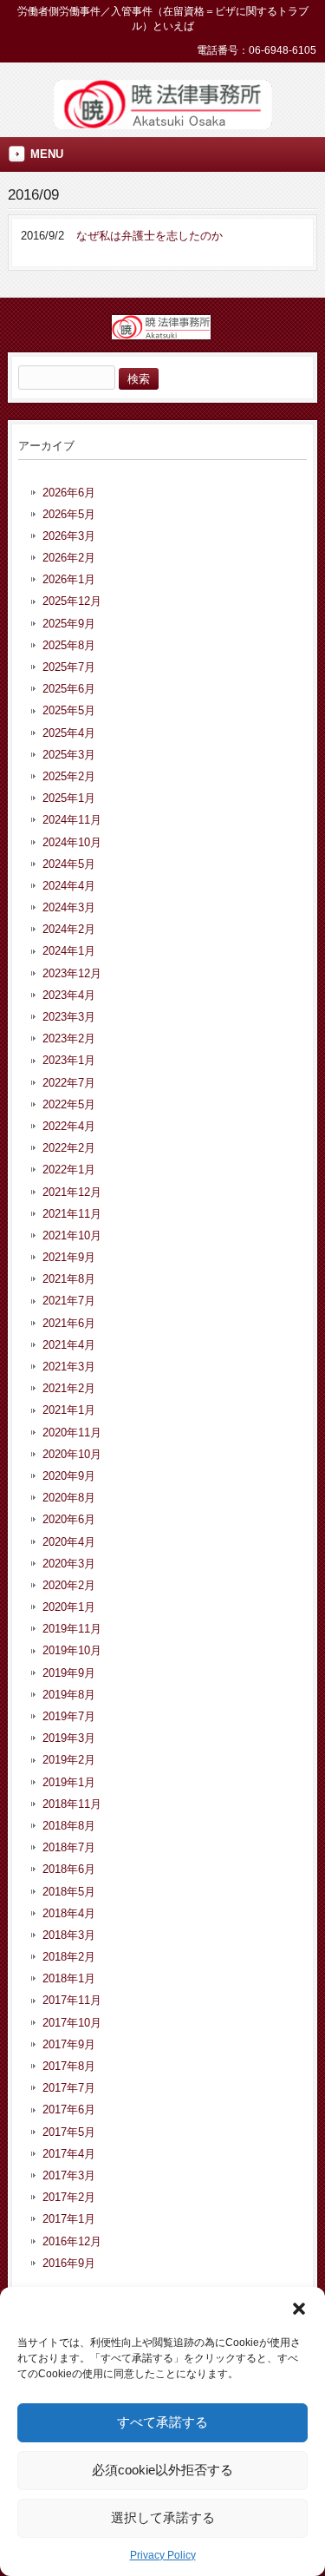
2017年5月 (69, 2132)
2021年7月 (69, 1301)
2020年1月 (69, 1607)
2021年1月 (69, 1410)
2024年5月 (69, 864)
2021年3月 (69, 1367)
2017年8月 (69, 2066)
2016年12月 (72, 2241)
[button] (299, 2309)
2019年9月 (69, 1673)
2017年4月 (69, 2154)
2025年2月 (69, 776)
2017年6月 (69, 2109)
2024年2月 (69, 929)
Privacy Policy (163, 2555)
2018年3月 (69, 1935)
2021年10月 (72, 1235)
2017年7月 (69, 2088)
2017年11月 (72, 2000)
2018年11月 (72, 1804)
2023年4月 (69, 995)
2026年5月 (69, 514)
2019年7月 (69, 1716)
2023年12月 (72, 973)
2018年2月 (69, 1957)
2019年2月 (69, 1760)
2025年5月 (69, 710)
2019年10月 (72, 1650)
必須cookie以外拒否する (162, 2470)
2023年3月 (69, 1017)
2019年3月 (69, 1738)
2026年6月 (69, 493)
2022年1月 (69, 1170)
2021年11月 (72, 1214)
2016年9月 (69, 2263)
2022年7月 (69, 1083)
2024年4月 (69, 886)
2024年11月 (72, 820)
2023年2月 (69, 1038)
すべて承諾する (162, 2422)
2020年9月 (69, 1476)
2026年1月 (69, 579)
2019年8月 (69, 1695)
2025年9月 (69, 624)
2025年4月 (69, 733)
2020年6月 (69, 1519)
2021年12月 (72, 1192)
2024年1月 (69, 951)
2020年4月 (69, 1542)
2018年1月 (69, 1978)
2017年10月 (72, 2023)
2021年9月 (69, 1257)
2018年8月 (69, 1826)
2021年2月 (69, 1388)
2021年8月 (69, 1279)
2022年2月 (69, 1148)
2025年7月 (69, 667)
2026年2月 (69, 558)
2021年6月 (69, 1323)
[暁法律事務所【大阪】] (163, 123)
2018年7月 (69, 1847)
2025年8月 (69, 645)
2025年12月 (72, 601)
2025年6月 (69, 689)
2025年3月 (69, 755)
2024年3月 (69, 907)
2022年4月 (69, 1126)
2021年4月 (69, 1345)
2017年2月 (69, 2197)
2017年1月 (69, 2219)
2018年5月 (69, 1892)
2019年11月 (72, 1629)
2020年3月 (69, 1564)
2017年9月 (69, 2044)
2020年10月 (72, 1454)
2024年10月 (72, 842)
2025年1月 (69, 798)
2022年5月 (69, 1104)
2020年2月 (69, 1585)
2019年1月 (69, 1782)
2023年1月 (69, 1060)
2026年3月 (69, 536)
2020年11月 (72, 1433)
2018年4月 (69, 1913)
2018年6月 (69, 1869)
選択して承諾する (163, 2517)
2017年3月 (69, 2175)
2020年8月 (69, 1498)
